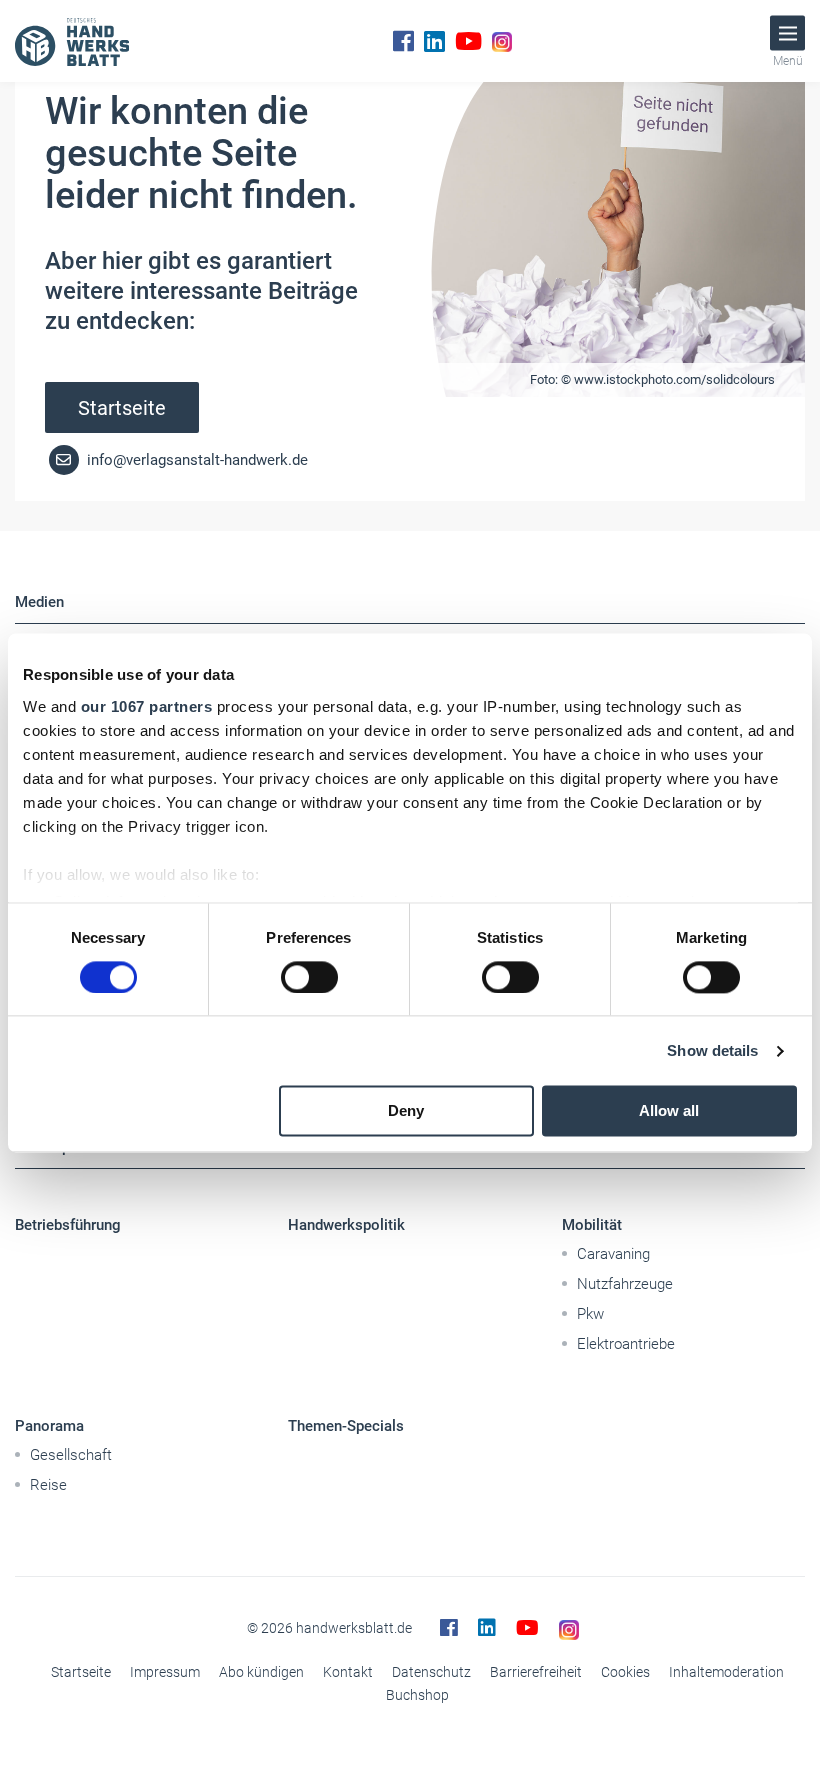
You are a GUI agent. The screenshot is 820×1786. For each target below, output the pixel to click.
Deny (406, 1111)
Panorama (49, 1426)
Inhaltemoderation (726, 1672)
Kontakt (348, 1672)
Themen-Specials (346, 1426)
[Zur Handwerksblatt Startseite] (72, 41)
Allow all (669, 1111)
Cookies (625, 1672)
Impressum (165, 1672)
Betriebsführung (68, 1225)
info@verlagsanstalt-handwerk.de (195, 460)
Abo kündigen (261, 1672)
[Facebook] (403, 41)
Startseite (122, 408)
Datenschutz (431, 1672)
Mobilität (592, 1225)
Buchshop (417, 1695)
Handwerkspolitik (346, 1225)
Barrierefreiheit (536, 1672)
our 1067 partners (147, 706)
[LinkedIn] (434, 41)
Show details (712, 1050)
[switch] (309, 977)
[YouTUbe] (468, 41)
